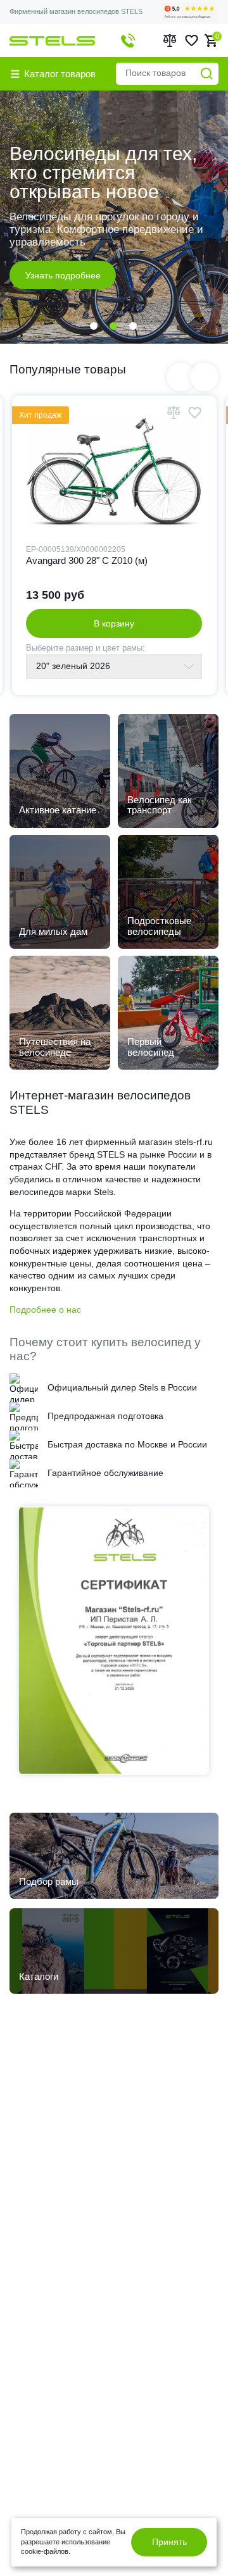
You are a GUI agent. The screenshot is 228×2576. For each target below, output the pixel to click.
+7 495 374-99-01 (128, 41)
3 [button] (133, 326)
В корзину (114, 623)
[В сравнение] (174, 413)
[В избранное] (194, 413)
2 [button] (113, 326)
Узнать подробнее (63, 259)
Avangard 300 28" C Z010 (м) (87, 560)
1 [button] (94, 326)
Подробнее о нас (45, 1310)
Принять (169, 2542)
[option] (114, 217)
